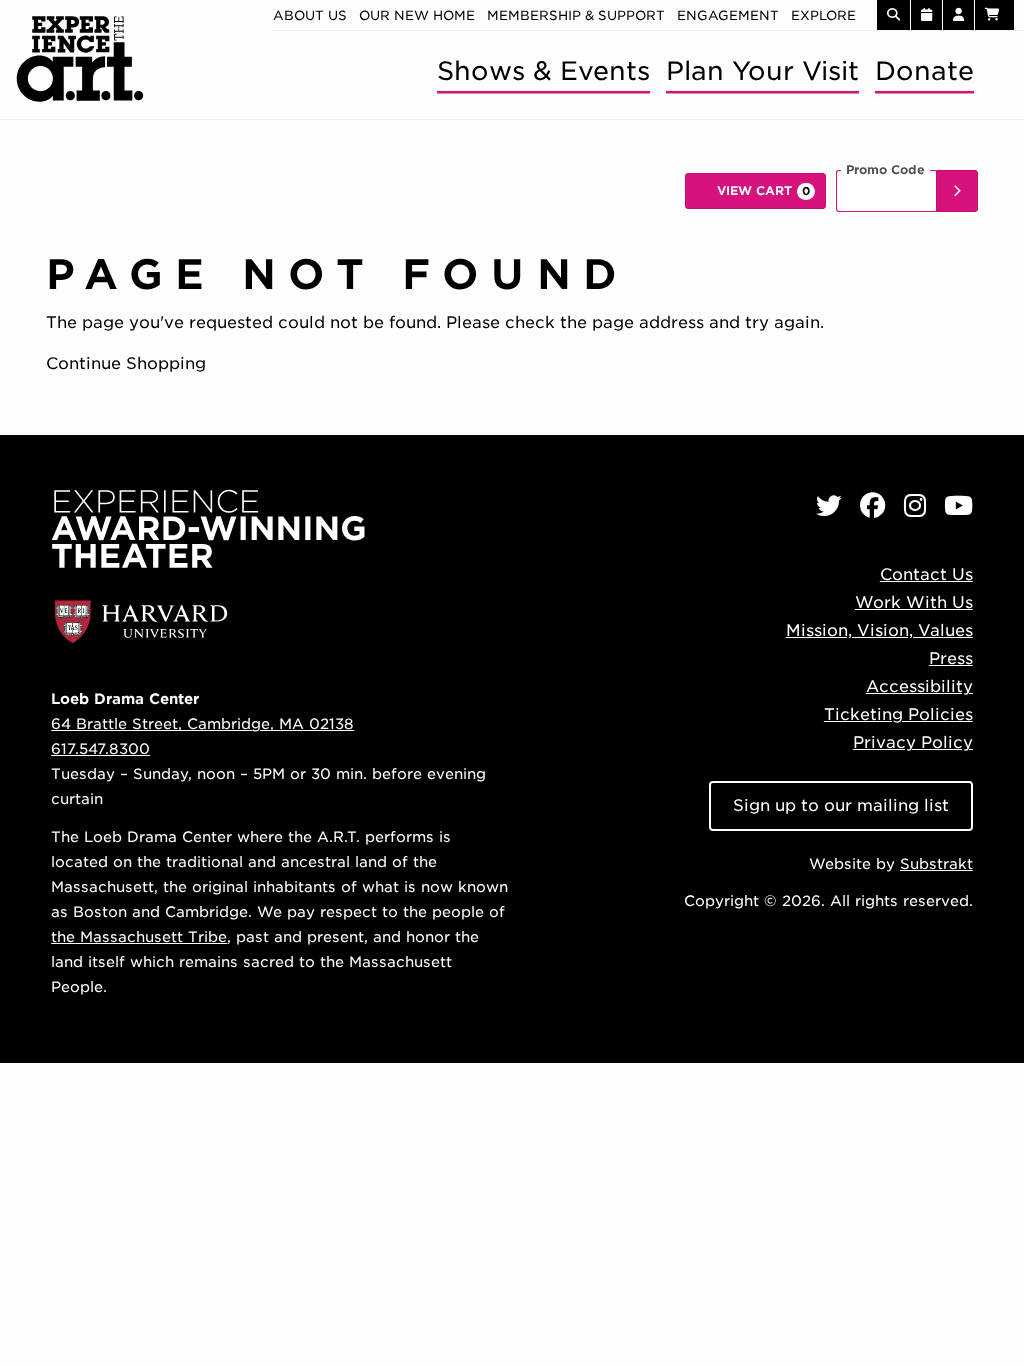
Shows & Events (543, 70)
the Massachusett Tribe (139, 936)
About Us (310, 15)
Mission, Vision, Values (879, 630)
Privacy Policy (913, 742)
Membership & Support (576, 15)
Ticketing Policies (898, 714)
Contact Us (926, 574)
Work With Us (914, 602)
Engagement (728, 15)
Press (951, 658)
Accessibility (919, 686)
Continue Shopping (126, 363)
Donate (924, 70)
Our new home (417, 15)
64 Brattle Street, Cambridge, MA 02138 (202, 723)
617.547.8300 (100, 748)
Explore (823, 15)
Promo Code (885, 170)
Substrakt (936, 863)
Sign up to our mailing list (841, 805)
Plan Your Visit (762, 70)
